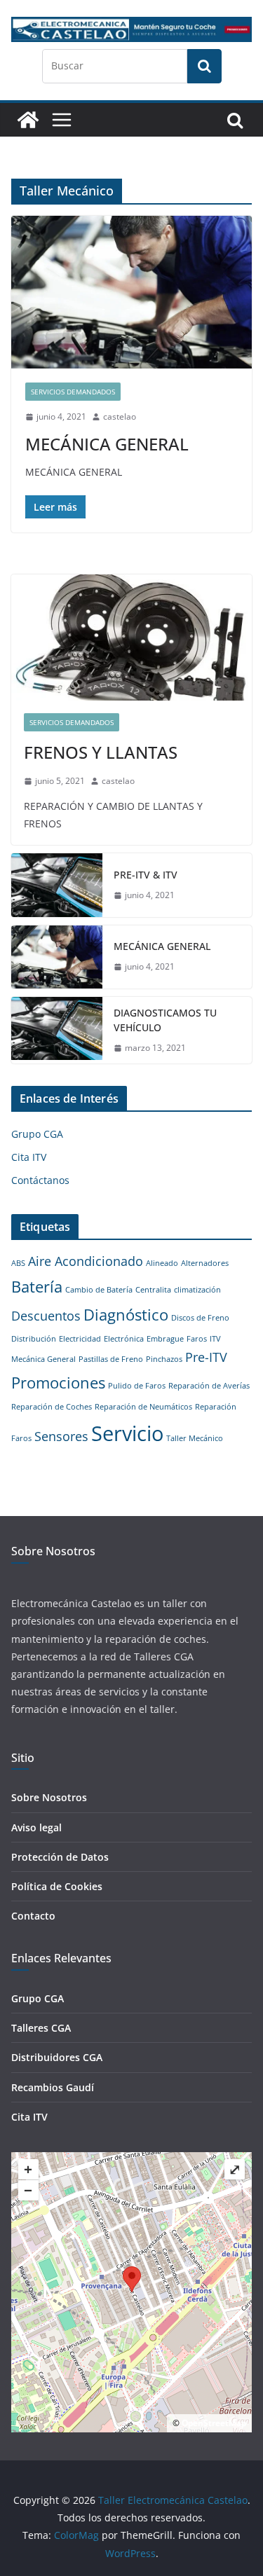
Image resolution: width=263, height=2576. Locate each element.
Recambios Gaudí (53, 2087)
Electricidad (80, 1339)
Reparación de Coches (52, 1407)
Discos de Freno (200, 1318)
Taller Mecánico (195, 1438)
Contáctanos (40, 1180)
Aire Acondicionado (86, 1261)
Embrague (165, 1339)
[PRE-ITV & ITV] (57, 885)
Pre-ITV (206, 1357)
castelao (120, 416)
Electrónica (124, 1339)
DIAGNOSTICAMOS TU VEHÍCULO (165, 1020)
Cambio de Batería (99, 1290)
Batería (37, 1287)
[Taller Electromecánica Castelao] (28, 120)
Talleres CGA (41, 2028)
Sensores (61, 1436)
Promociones (58, 1383)
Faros (197, 1339)
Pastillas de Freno (111, 1359)
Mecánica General (43, 1359)
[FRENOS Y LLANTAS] (131, 638)
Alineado (162, 1263)
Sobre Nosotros (49, 1797)
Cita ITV (29, 1157)
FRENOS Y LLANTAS (101, 752)
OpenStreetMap (214, 2423)
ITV (215, 1339)
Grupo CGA (37, 1134)
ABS (18, 1263)
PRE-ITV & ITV (146, 875)
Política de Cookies (57, 1886)
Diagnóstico (126, 1315)
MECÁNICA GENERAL (107, 444)
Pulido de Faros (137, 1386)
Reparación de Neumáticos (143, 1407)
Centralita (153, 1290)
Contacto (33, 1916)
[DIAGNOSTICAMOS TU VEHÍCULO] (57, 1031)
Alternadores (205, 1263)
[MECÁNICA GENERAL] (131, 292)
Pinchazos (164, 1359)
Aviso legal (36, 1827)
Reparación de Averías (209, 1386)
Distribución (34, 1339)
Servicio (127, 1433)
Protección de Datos (60, 1857)
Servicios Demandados (73, 392)
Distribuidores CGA (57, 2057)
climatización (197, 1290)
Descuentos (46, 1316)
